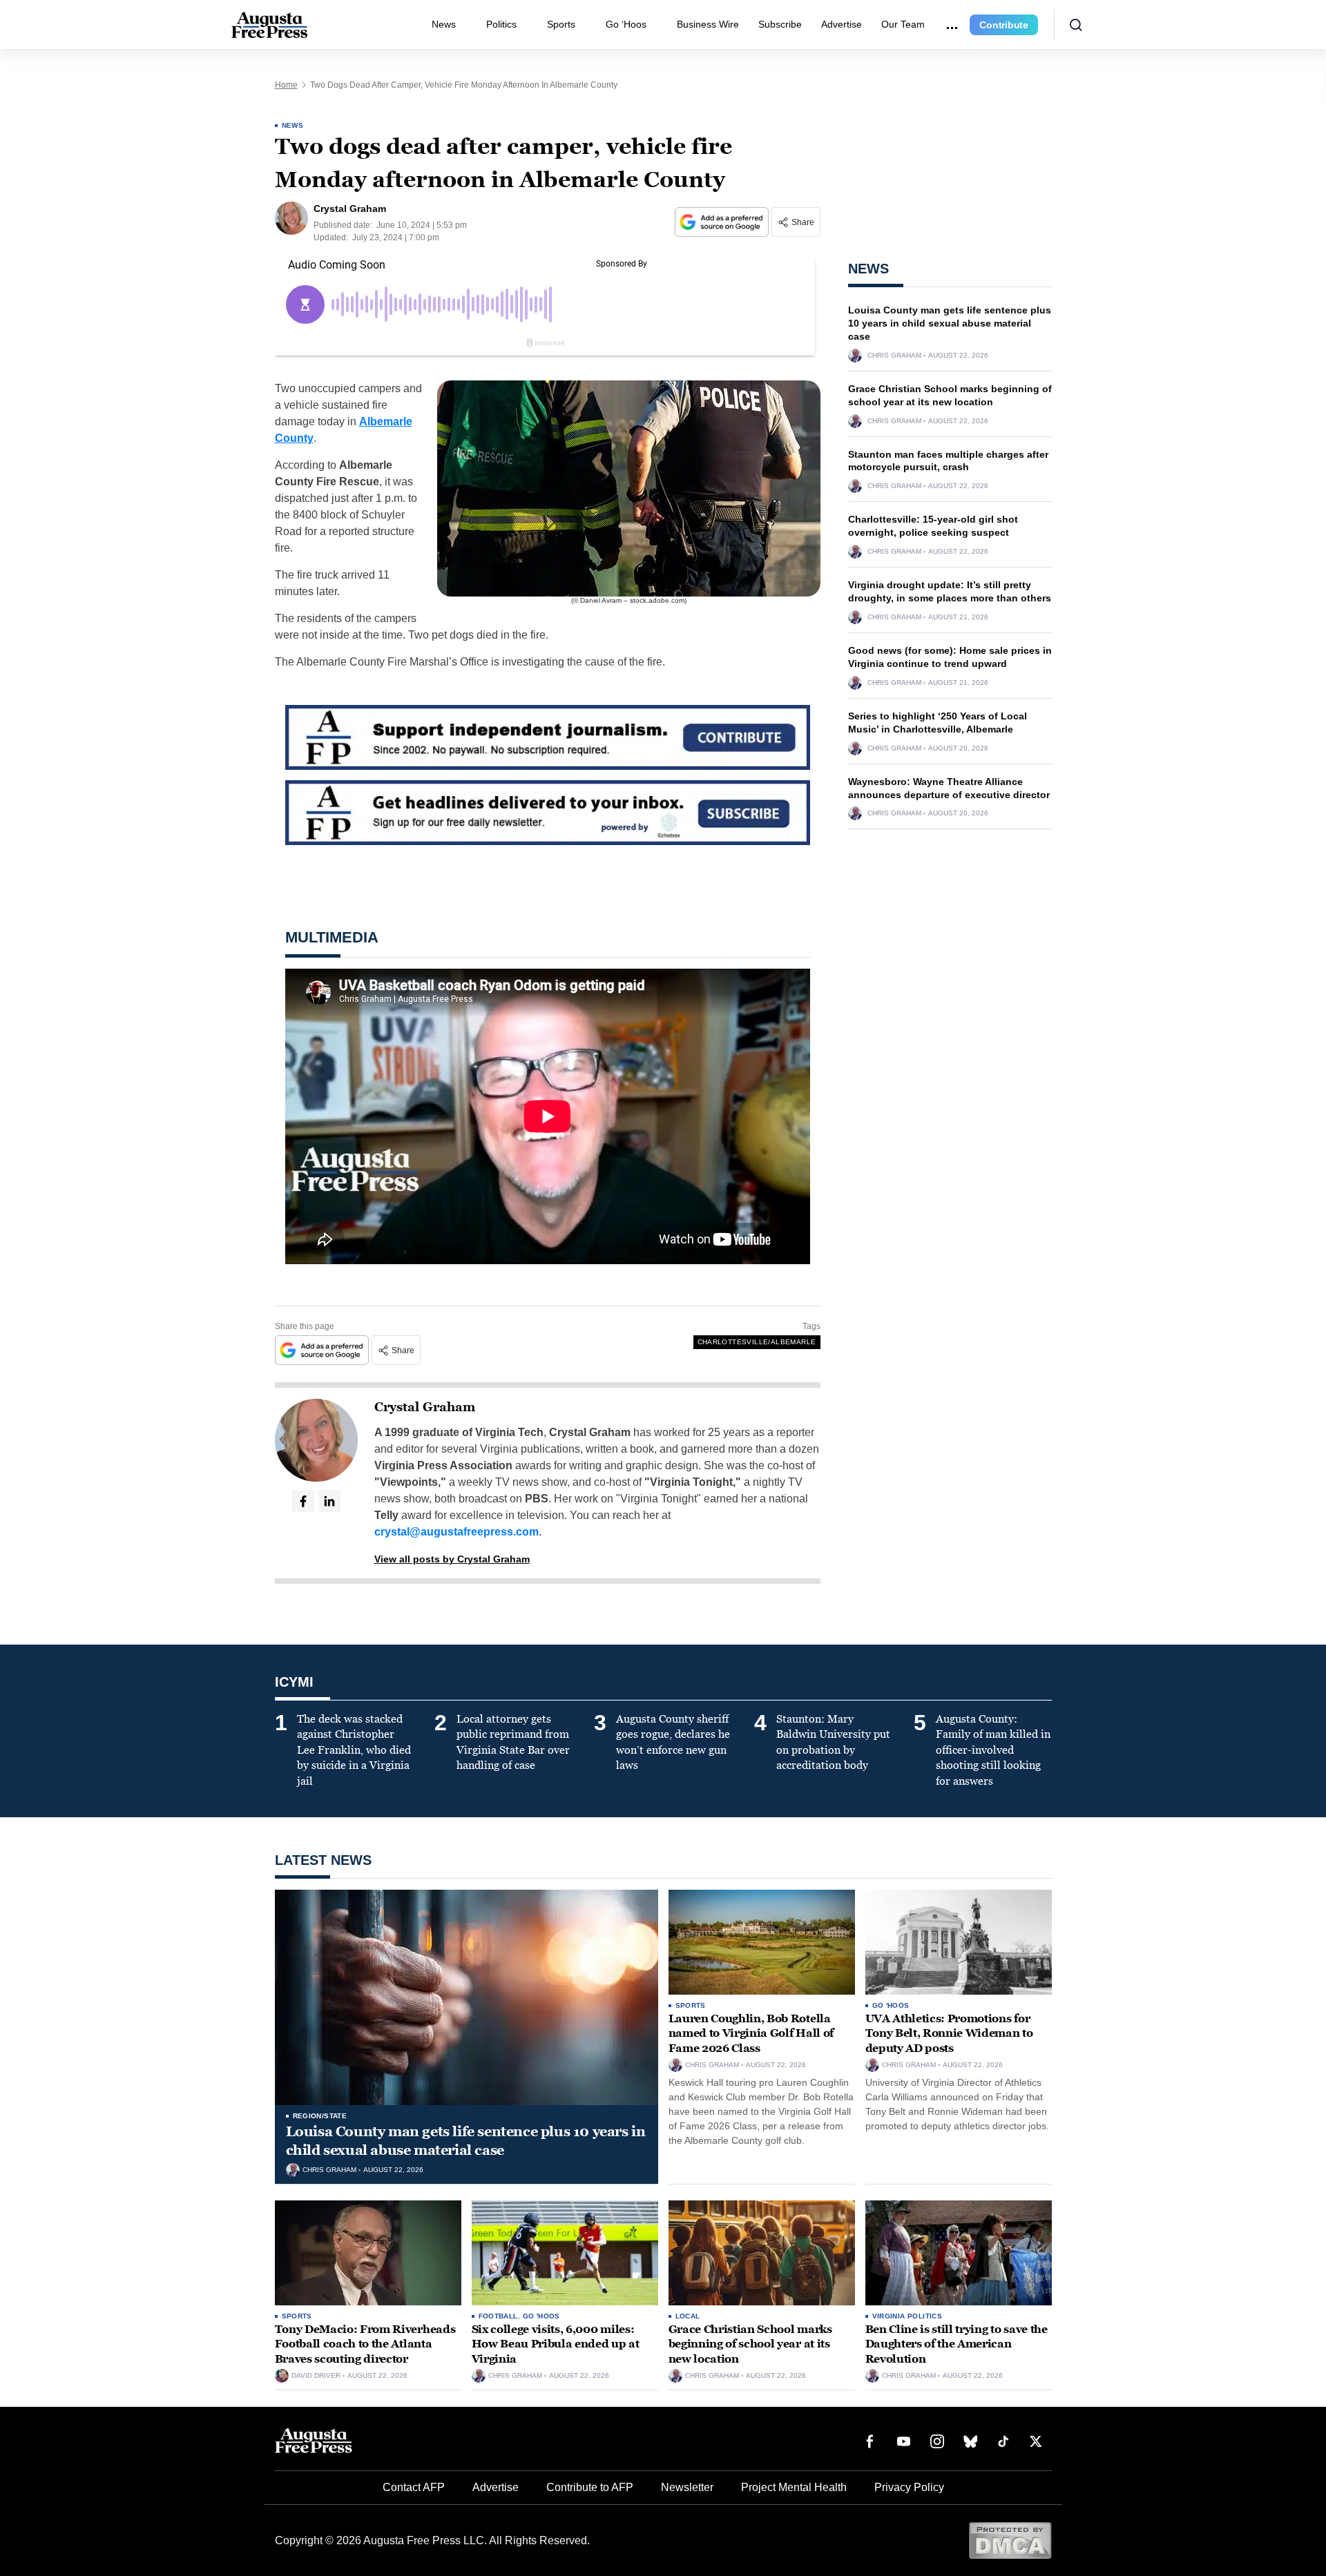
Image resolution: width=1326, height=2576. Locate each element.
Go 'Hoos (891, 2005)
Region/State (320, 2116)
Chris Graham (894, 356)
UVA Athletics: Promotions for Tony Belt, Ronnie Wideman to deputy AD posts (949, 2033)
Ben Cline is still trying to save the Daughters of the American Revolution (957, 2344)
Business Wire (708, 24)
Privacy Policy (909, 2487)
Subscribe (780, 24)
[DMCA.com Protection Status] (1010, 2540)
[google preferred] (723, 222)
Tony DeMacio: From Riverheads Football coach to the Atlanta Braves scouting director (365, 2344)
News (444, 24)
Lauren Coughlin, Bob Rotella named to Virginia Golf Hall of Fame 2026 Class (751, 2033)
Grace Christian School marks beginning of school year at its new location (750, 2344)
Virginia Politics (907, 2316)
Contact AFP (414, 2487)
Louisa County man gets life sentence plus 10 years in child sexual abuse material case (950, 323)
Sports (561, 24)
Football (498, 2316)
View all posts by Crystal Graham (452, 1559)
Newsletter (687, 2487)
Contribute (1004, 25)
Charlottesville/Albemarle (757, 1342)
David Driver (316, 2376)
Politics (501, 24)
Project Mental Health (794, 2487)
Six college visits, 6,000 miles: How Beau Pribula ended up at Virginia (556, 2344)
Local (688, 2316)
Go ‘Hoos (626, 24)
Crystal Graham (425, 1407)
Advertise (842, 24)
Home (286, 85)
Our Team (903, 24)
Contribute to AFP (590, 2487)
